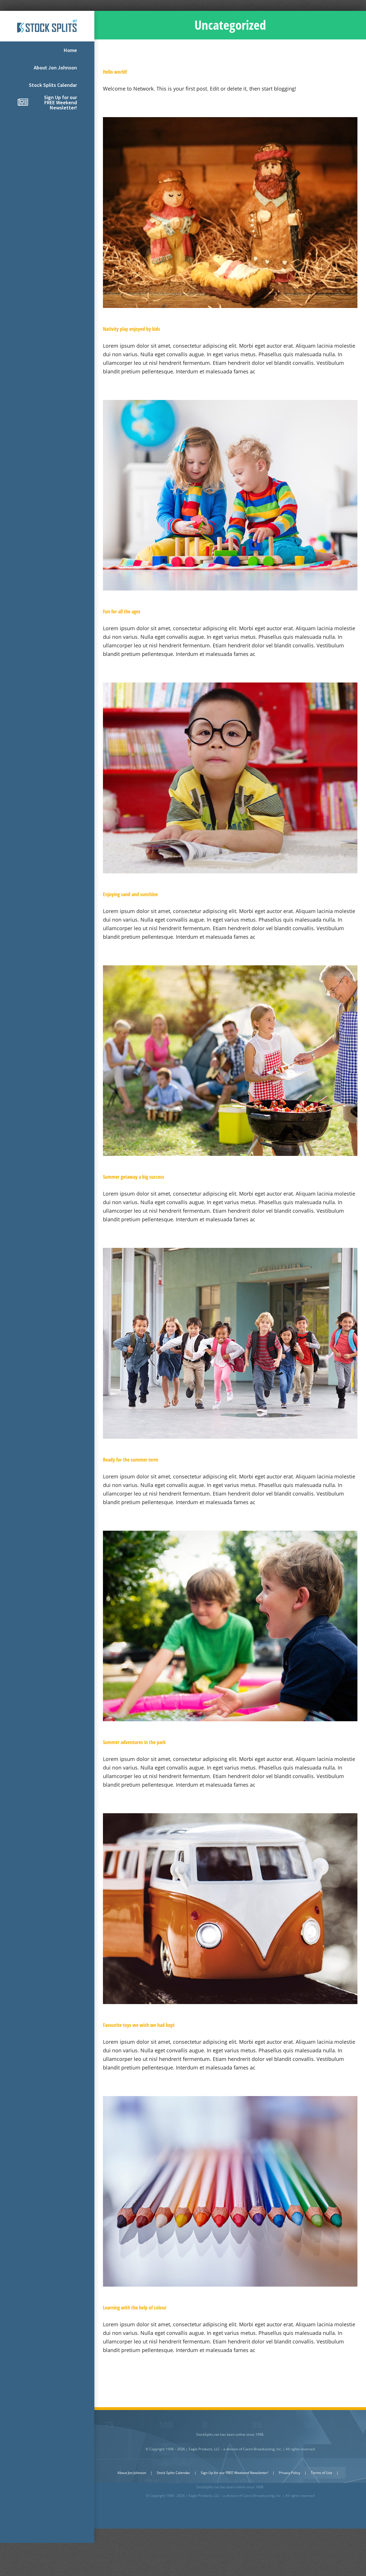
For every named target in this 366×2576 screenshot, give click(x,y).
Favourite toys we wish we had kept (139, 2025)
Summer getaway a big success (134, 1177)
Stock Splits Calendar (173, 2473)
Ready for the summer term (131, 1460)
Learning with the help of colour (135, 2307)
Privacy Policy (290, 2473)
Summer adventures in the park (134, 1742)
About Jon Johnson (132, 2473)
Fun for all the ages (122, 611)
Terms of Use (322, 2473)
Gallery (230, 213)
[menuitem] (47, 50)
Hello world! (115, 72)
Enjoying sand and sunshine (130, 894)
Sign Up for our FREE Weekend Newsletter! (234, 2473)
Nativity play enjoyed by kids (132, 329)
